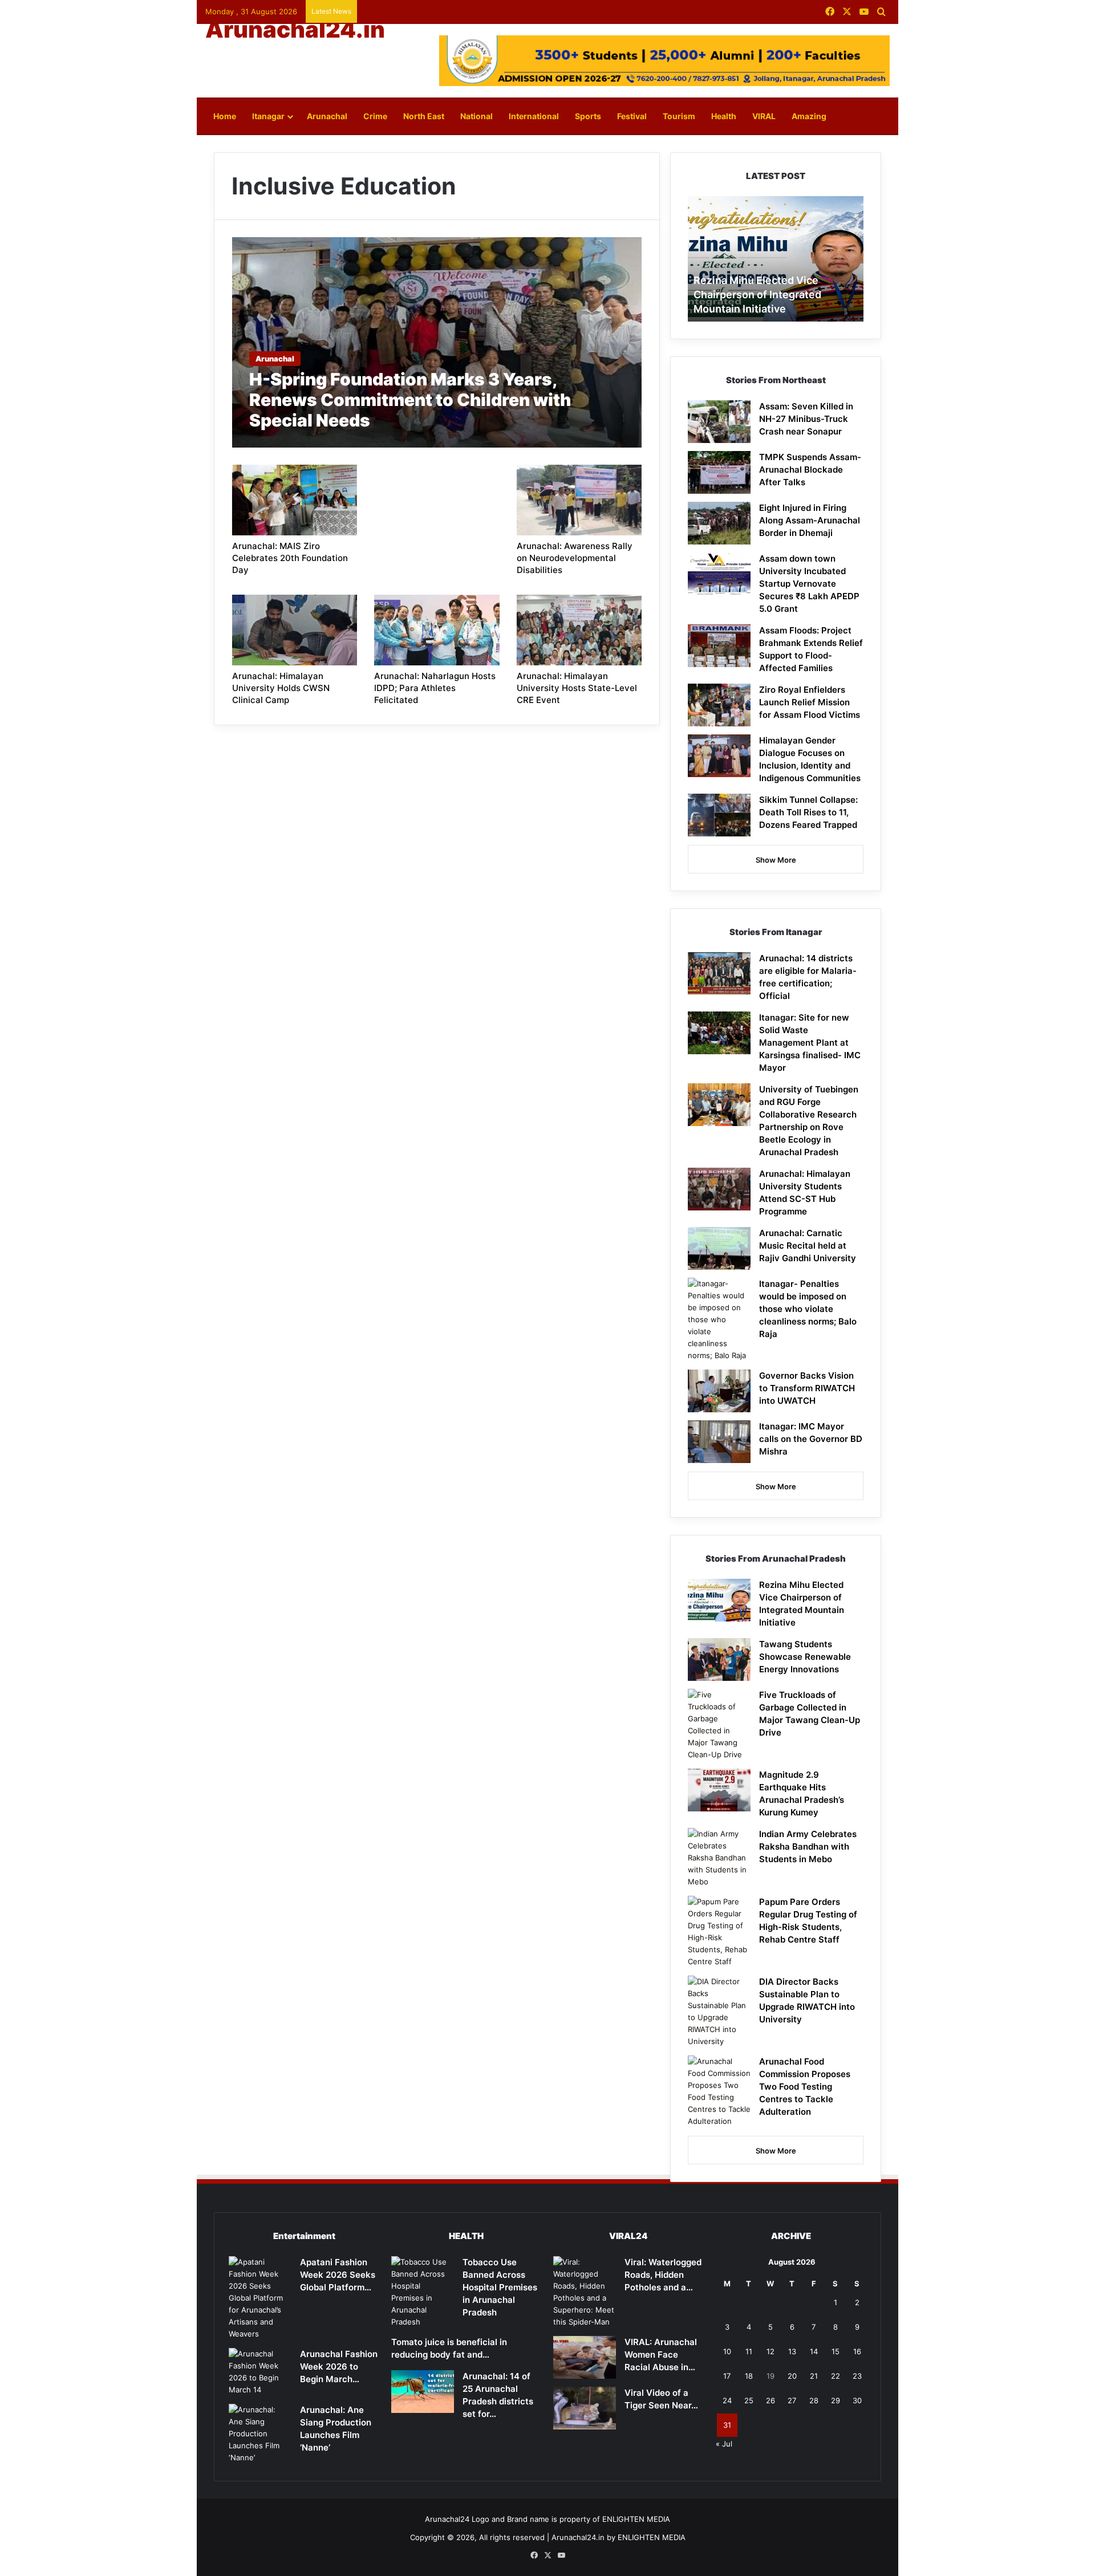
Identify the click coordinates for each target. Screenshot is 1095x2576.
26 (770, 2400)
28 (814, 2400)
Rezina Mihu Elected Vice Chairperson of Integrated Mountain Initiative (757, 294)
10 (727, 2351)
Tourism (679, 116)
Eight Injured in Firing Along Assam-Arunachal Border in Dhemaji (810, 520)
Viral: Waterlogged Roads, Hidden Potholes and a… (663, 2275)
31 (727, 2425)
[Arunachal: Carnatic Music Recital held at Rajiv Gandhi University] (719, 1248)
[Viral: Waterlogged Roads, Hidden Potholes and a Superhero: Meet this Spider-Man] (585, 2292)
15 (836, 2351)
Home (225, 116)
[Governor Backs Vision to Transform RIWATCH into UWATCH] (719, 1391)
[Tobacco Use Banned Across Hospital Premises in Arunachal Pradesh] (423, 2292)
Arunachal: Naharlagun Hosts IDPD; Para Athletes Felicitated (435, 688)
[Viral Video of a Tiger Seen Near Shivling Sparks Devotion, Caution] (585, 2408)
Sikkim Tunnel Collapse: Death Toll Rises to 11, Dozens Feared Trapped (808, 812)
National (476, 116)
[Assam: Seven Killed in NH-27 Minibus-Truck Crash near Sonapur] (719, 422)
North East (424, 116)
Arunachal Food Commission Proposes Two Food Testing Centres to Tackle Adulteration (805, 2087)
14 (814, 2351)
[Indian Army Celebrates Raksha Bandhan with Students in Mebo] (719, 1858)
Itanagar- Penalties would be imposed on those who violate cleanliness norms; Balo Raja (808, 1309)
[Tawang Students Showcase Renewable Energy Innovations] (719, 1659)
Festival (632, 116)
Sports (588, 116)
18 (749, 2376)
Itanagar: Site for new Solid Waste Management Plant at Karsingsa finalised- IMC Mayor (810, 1043)
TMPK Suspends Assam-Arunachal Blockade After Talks (810, 470)
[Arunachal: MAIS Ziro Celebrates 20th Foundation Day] (295, 500)
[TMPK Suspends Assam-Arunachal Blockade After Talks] (719, 472)
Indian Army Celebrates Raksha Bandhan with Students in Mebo (808, 1846)
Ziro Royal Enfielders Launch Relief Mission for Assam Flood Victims (810, 702)
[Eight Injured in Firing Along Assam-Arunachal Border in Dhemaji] (719, 523)
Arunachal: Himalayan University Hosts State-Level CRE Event (577, 688)
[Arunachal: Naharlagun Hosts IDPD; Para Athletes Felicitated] (437, 630)
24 (727, 2400)
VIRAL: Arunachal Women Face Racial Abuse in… (661, 2354)
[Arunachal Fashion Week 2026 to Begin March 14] (260, 2372)
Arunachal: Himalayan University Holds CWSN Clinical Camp (281, 688)
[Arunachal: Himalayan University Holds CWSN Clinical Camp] (295, 630)
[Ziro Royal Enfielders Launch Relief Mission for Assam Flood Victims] (719, 705)
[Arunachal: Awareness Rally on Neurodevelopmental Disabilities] (579, 500)
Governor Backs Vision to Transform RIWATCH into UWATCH (807, 1388)
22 (836, 2376)
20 (792, 2376)
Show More (776, 860)
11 (749, 2351)
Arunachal (327, 116)
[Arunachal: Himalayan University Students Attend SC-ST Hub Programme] (719, 1189)
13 (792, 2351)
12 (770, 2351)
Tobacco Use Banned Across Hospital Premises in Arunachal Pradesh (500, 2287)
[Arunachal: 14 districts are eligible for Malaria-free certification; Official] (719, 974)
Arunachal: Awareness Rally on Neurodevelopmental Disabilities (575, 558)
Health (724, 116)
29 (836, 2400)
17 (727, 2376)
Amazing (809, 116)
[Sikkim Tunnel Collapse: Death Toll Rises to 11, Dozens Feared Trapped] (719, 815)
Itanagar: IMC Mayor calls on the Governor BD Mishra (811, 1439)
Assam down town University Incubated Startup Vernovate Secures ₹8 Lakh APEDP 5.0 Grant (809, 584)
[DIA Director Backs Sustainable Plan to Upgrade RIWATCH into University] (719, 2012)
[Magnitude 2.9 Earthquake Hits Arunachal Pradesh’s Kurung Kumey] (719, 1790)
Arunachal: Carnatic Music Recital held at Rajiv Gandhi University (808, 1246)
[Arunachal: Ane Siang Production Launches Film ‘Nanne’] (260, 2434)
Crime (375, 116)
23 (857, 2376)
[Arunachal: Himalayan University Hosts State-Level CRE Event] (579, 630)
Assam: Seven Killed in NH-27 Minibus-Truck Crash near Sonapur (806, 419)
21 (814, 2376)
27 (792, 2400)
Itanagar (268, 116)
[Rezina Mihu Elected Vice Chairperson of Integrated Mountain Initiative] (719, 1600)
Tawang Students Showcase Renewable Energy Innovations (805, 1657)
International (534, 116)
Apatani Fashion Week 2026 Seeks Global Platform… (338, 2275)
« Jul (724, 2444)
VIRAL (764, 116)
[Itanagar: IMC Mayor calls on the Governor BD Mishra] (719, 1442)
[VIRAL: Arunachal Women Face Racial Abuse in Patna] (585, 2357)
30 (857, 2400)
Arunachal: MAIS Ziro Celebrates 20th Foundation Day (290, 558)
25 (749, 2400)
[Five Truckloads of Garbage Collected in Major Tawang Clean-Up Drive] (719, 1725)
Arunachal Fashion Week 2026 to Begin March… (339, 2366)
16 (857, 2351)
